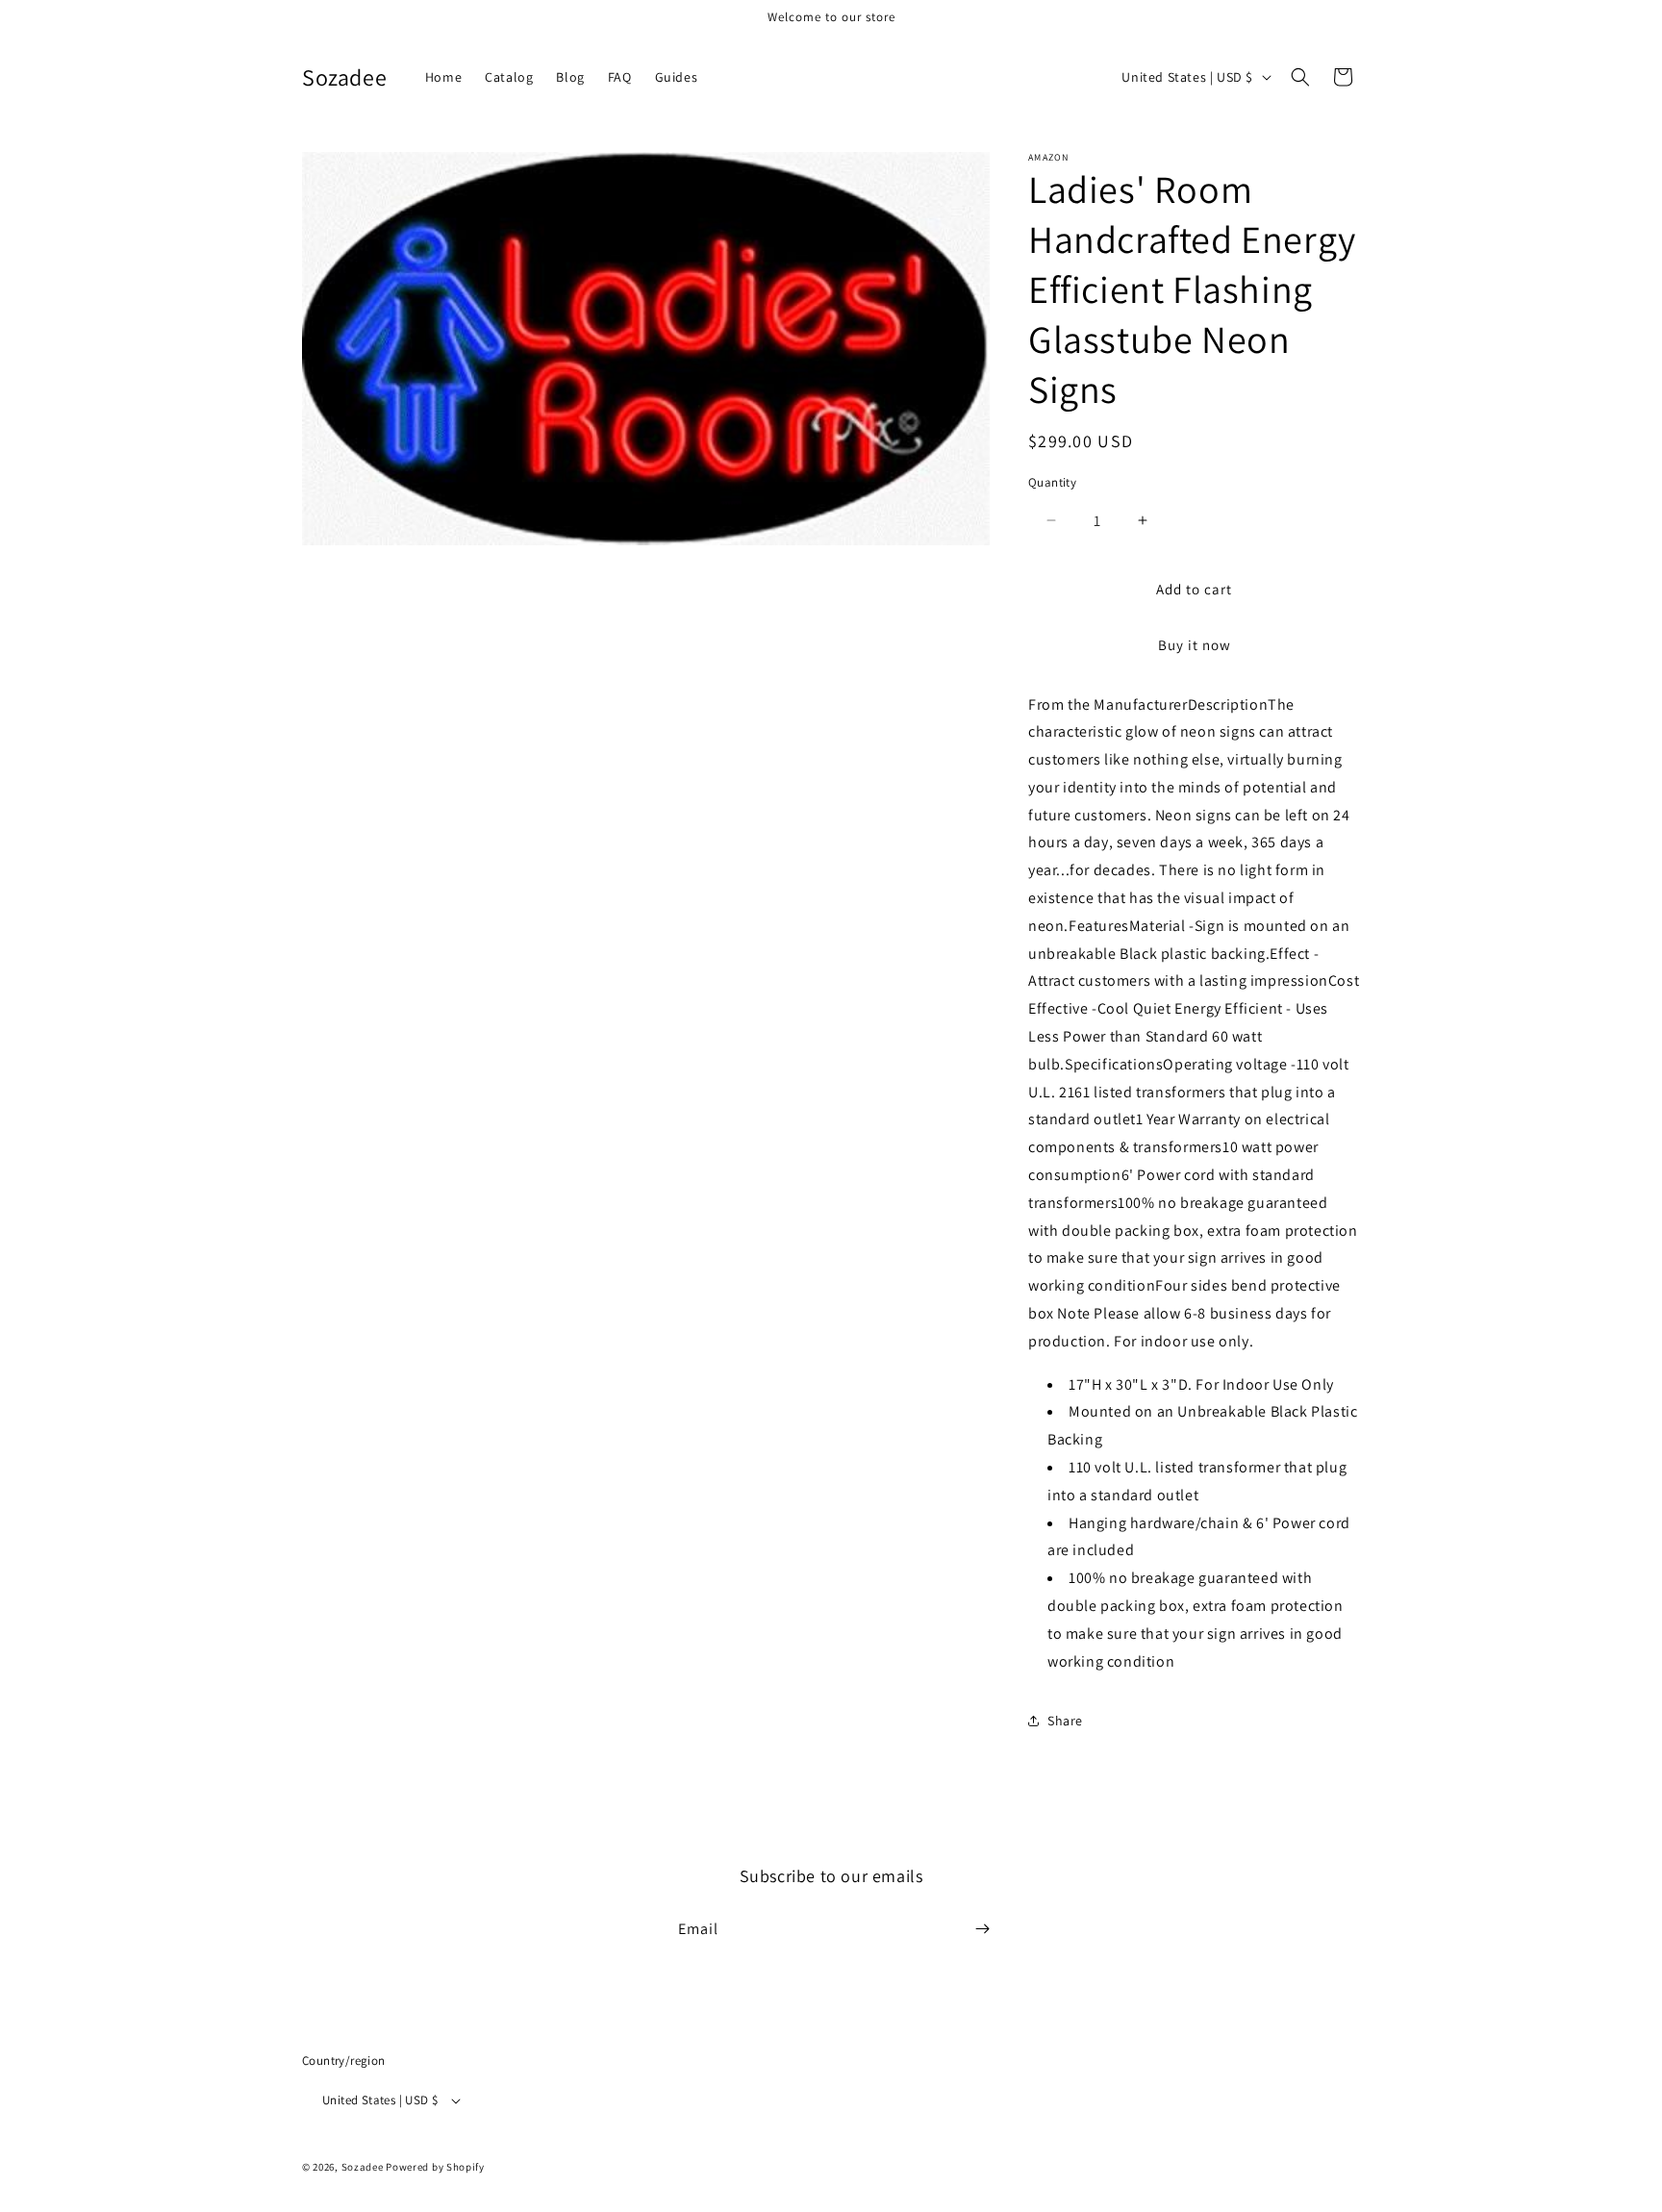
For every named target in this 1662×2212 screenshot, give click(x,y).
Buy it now (1195, 645)
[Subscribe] (982, 1929)
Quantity (1052, 482)
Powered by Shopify (435, 2168)
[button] (1300, 77)
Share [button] (1065, 1721)
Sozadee (363, 2168)
